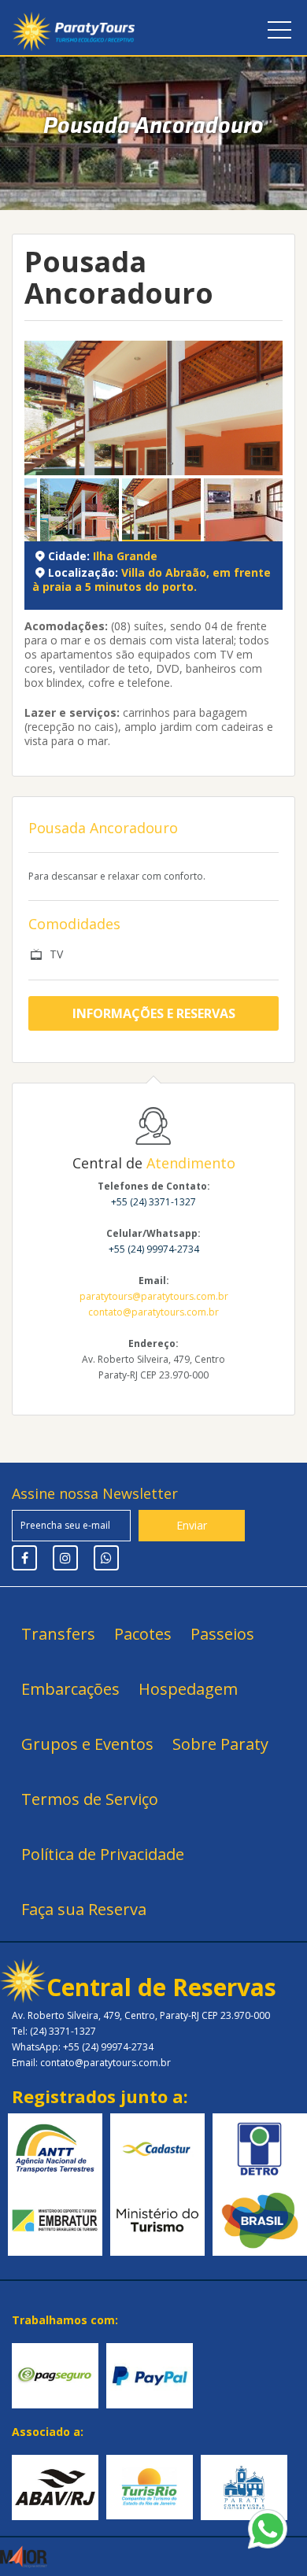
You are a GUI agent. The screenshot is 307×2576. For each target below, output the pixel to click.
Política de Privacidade (103, 1854)
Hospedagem (188, 1689)
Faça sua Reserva (84, 1909)
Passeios (222, 1634)
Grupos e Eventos (87, 1744)
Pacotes (143, 1634)
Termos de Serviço (90, 1799)
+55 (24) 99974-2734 (154, 1249)
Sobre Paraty (220, 1744)
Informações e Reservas (154, 1013)
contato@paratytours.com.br (153, 1312)
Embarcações (70, 1689)
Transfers (58, 1634)
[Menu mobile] (279, 33)
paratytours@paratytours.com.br (154, 1296)
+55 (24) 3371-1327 (153, 1202)
